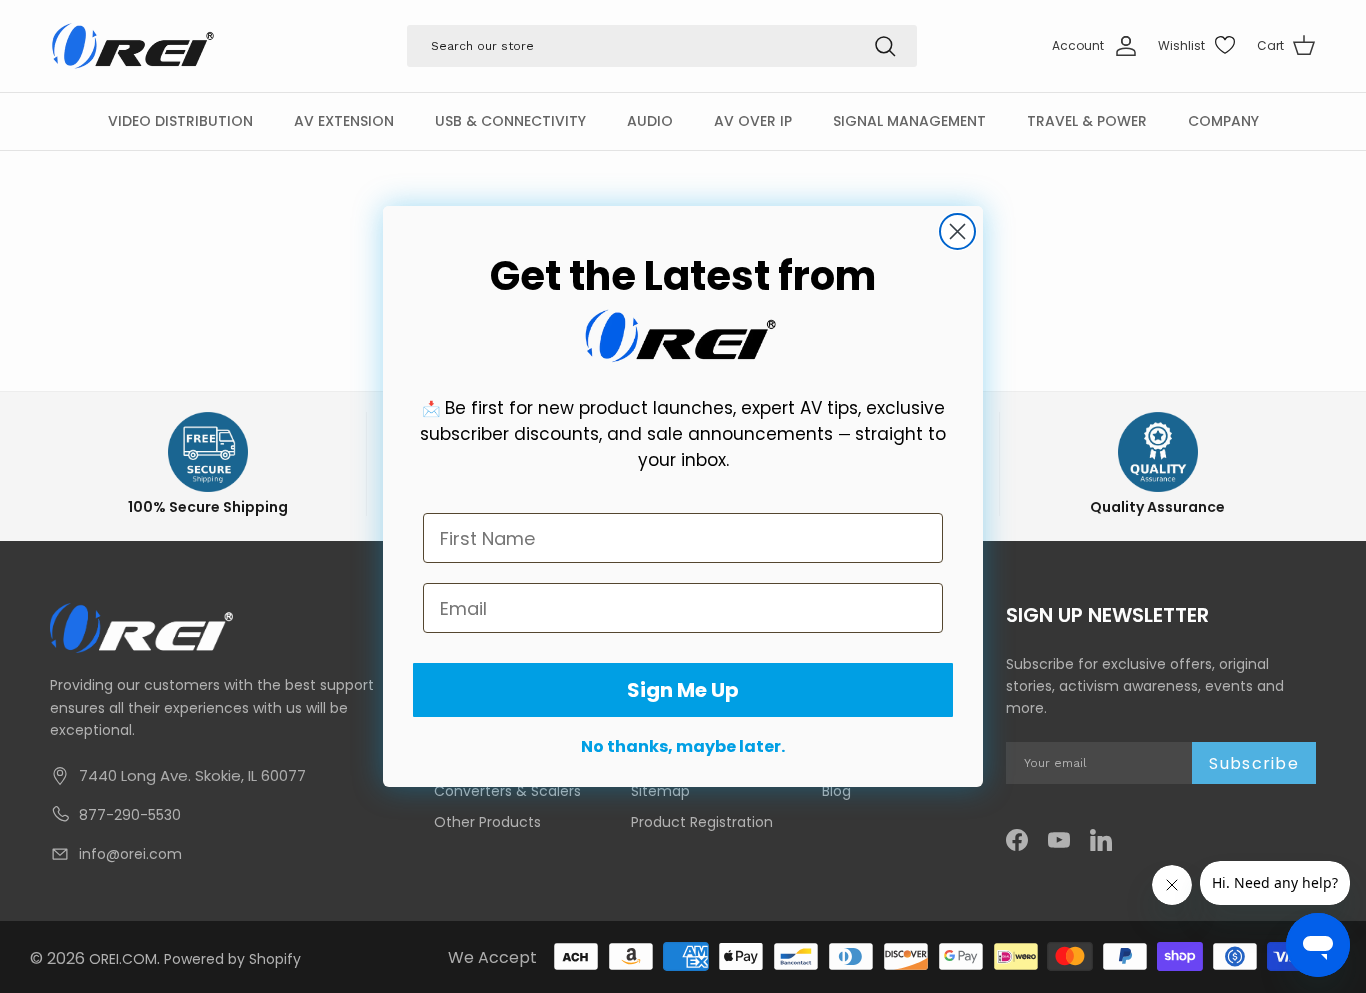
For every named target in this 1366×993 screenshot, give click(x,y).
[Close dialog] (957, 231)
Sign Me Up (683, 690)
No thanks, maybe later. (683, 747)
